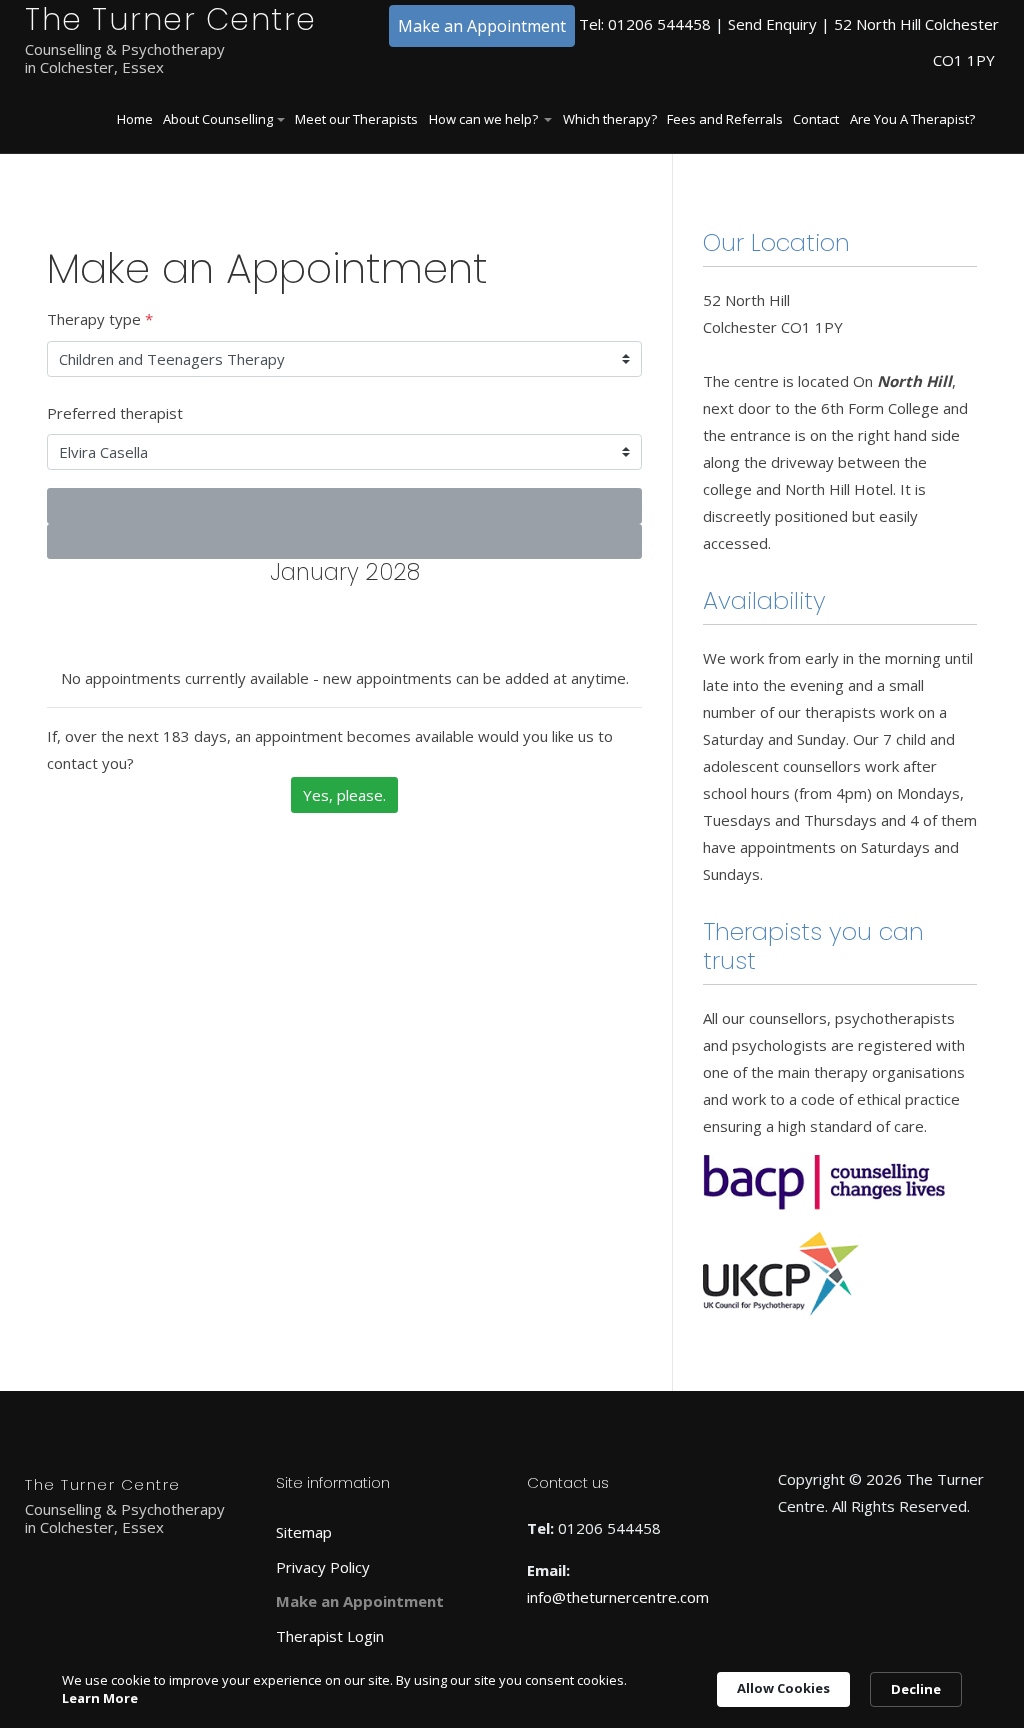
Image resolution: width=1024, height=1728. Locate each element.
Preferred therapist (115, 413)
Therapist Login (330, 1636)
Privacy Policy (323, 1567)
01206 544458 (659, 24)
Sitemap (304, 1532)
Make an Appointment (482, 26)
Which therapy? (610, 119)
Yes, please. (344, 795)
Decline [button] (916, 1689)
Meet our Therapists (356, 119)
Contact (816, 119)
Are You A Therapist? (912, 119)
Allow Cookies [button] (783, 1688)
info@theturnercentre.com (618, 1597)
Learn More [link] (100, 1698)
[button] (224, 120)
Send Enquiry (772, 24)
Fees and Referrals (725, 119)
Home (135, 119)
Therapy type (100, 319)
